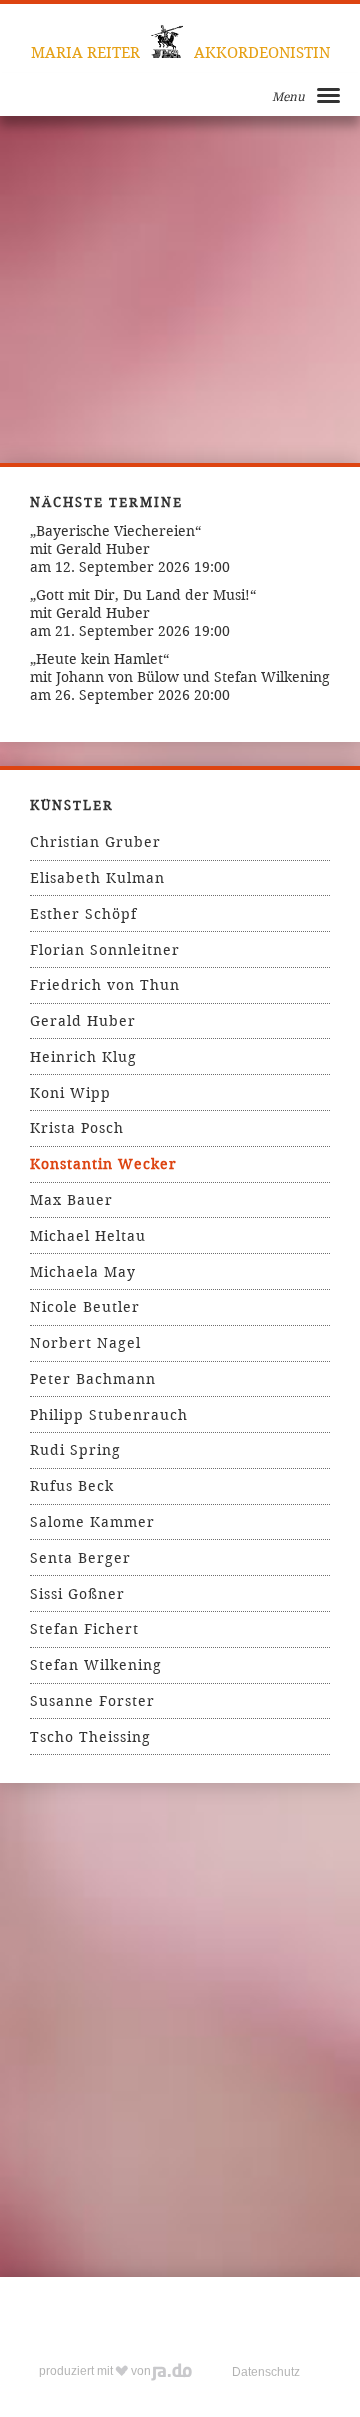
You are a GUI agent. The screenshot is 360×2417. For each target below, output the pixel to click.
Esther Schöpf (83, 914)
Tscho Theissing (90, 1737)
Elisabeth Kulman (97, 878)
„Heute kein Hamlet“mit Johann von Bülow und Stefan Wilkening (180, 668)
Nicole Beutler (85, 1307)
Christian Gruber (95, 842)
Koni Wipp (70, 1093)
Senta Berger (80, 1558)
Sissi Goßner (77, 1594)
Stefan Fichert (84, 1629)
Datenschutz (266, 2372)
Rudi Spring (75, 1450)
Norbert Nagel (85, 1343)
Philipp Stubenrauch (109, 1415)
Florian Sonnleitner (105, 950)
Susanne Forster (92, 1701)
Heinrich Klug (83, 1057)
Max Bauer (71, 1200)
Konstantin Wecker (103, 1164)
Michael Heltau (88, 1236)
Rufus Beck (72, 1486)
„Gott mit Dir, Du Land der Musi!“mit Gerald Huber (143, 604)
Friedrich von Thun (105, 985)
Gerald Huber (83, 1021)
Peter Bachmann (93, 1379)
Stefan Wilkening (96, 1665)
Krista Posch (77, 1128)
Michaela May (83, 1272)
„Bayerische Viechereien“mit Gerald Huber (115, 540)
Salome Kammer (92, 1522)
